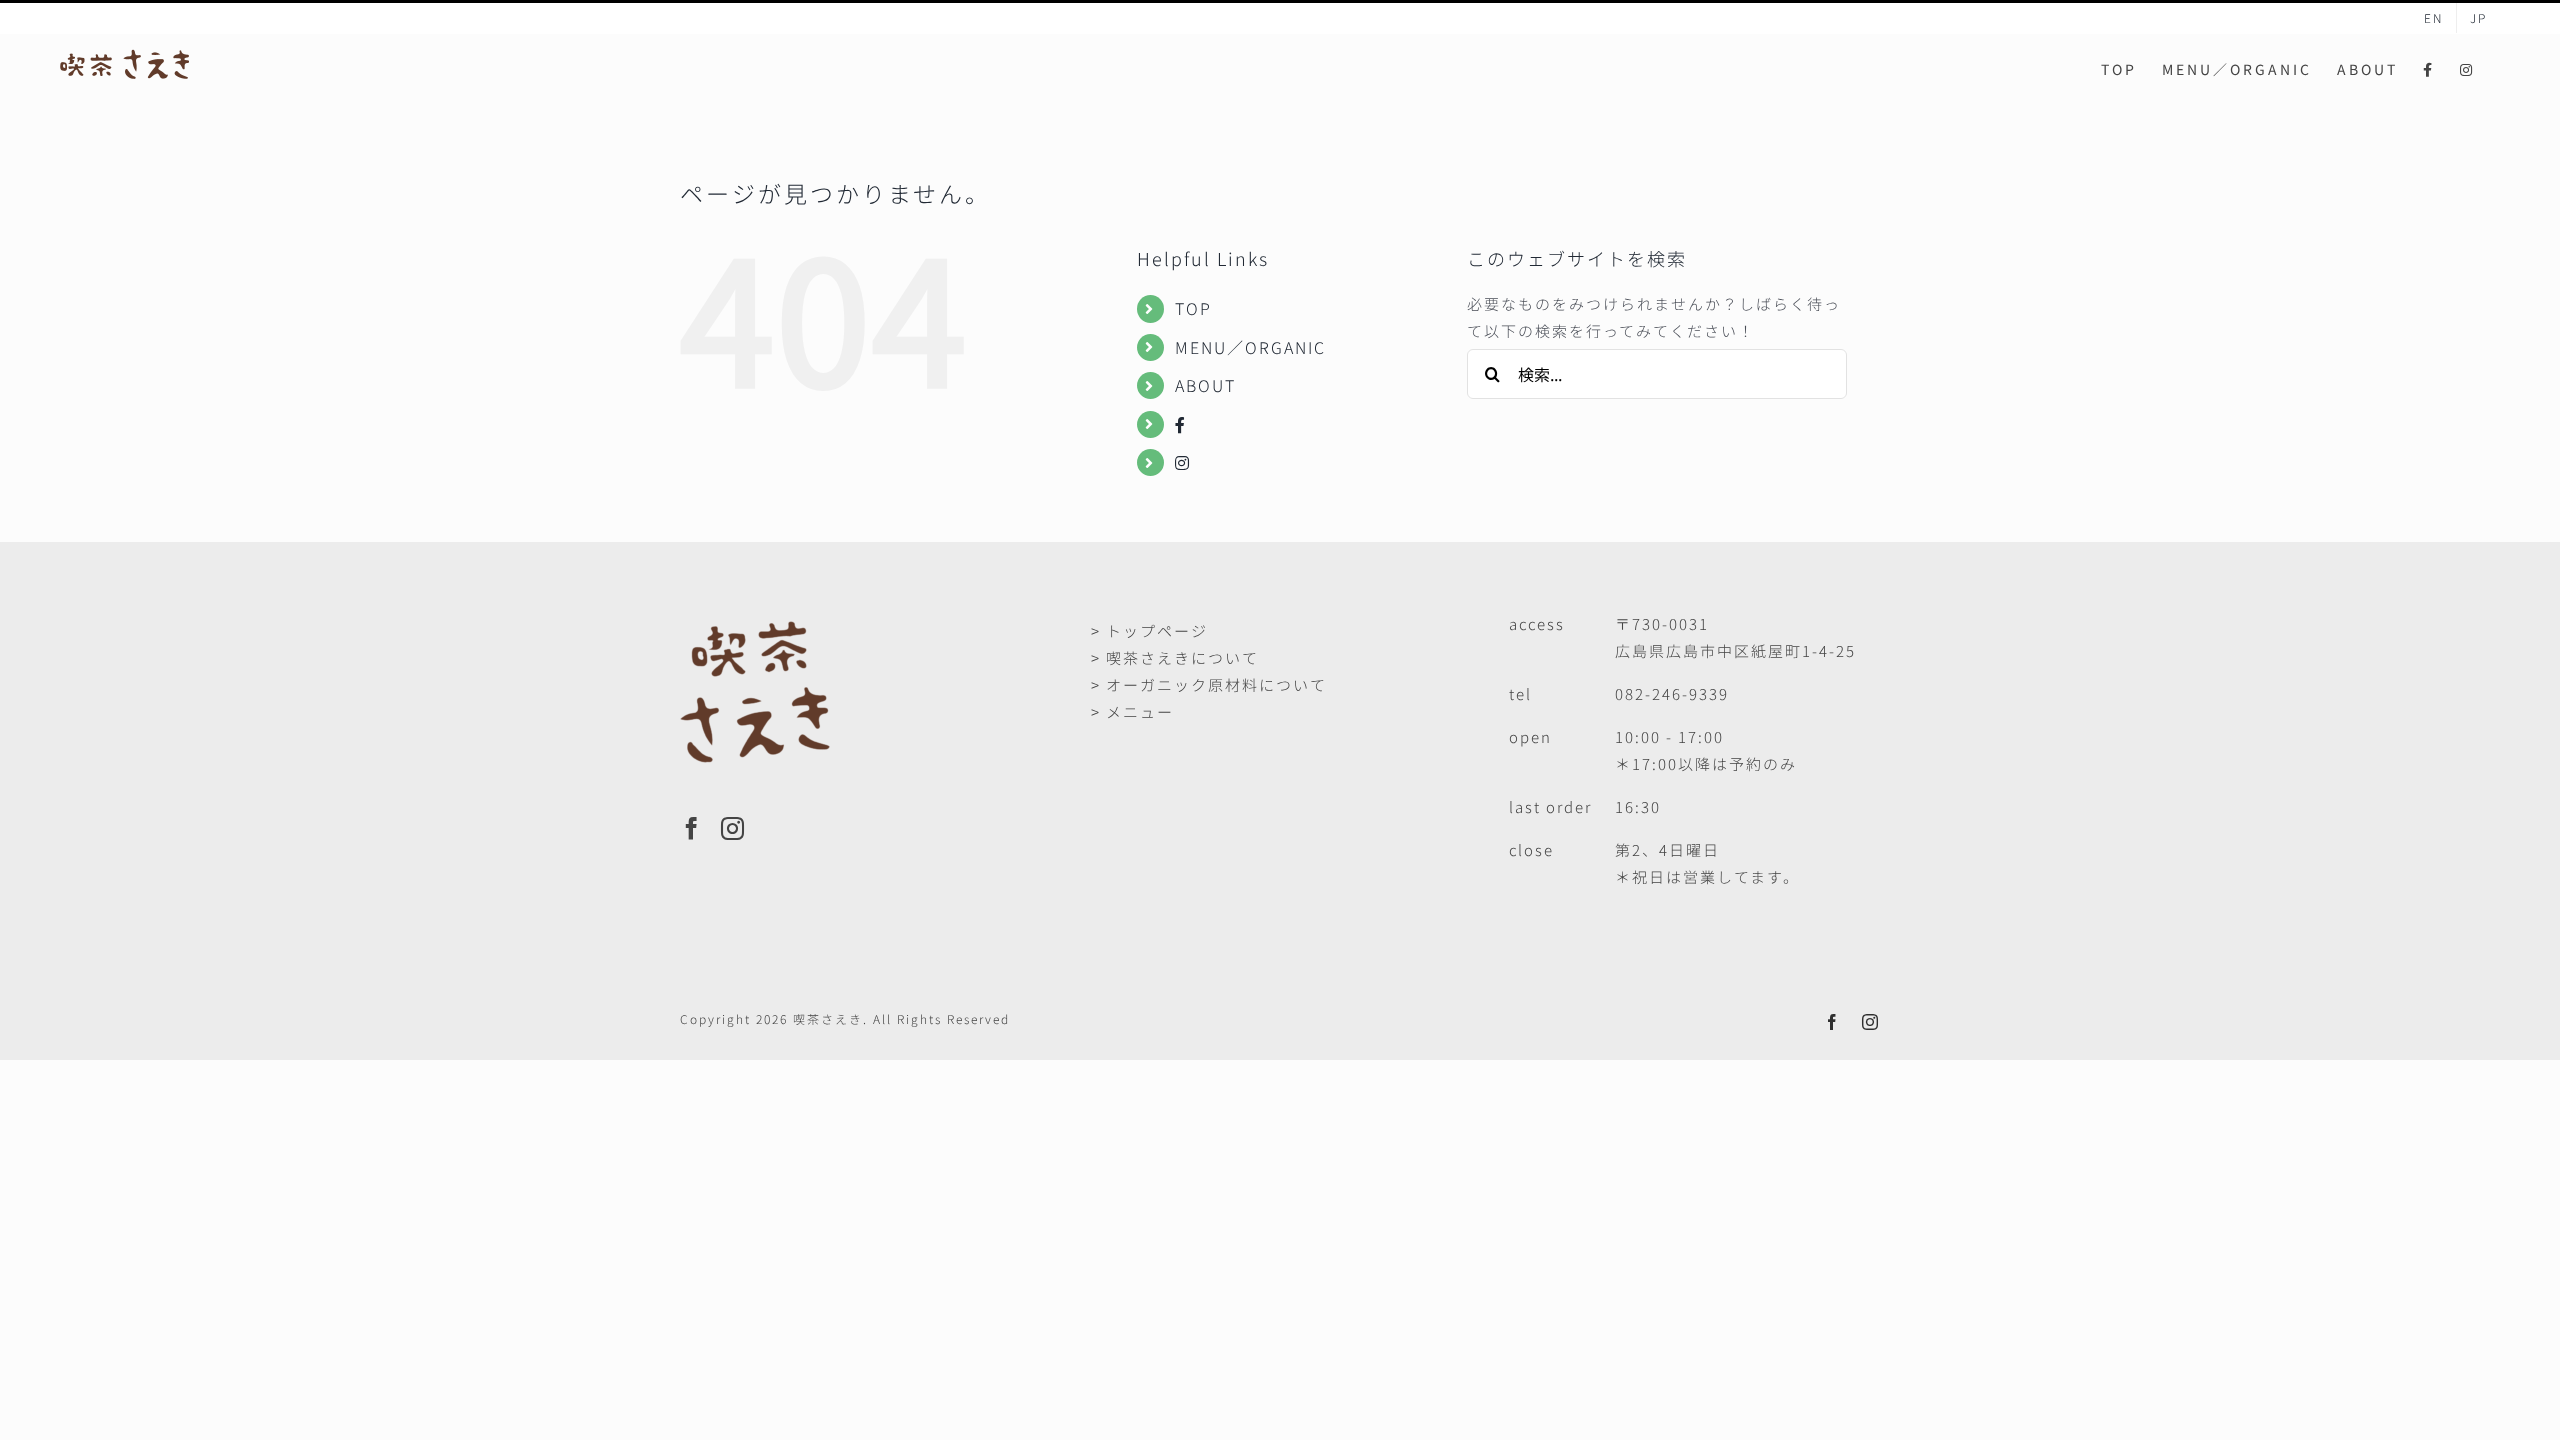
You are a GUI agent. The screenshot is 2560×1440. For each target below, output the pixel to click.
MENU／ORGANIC (1250, 347)
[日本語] (2478, 18)
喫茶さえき (828, 1018)
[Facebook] (692, 828)
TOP (1193, 308)
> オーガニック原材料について (1209, 684)
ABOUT (1205, 385)
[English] (2433, 18)
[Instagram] (733, 828)
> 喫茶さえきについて (1175, 657)
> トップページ (1149, 630)
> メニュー (1132, 711)
